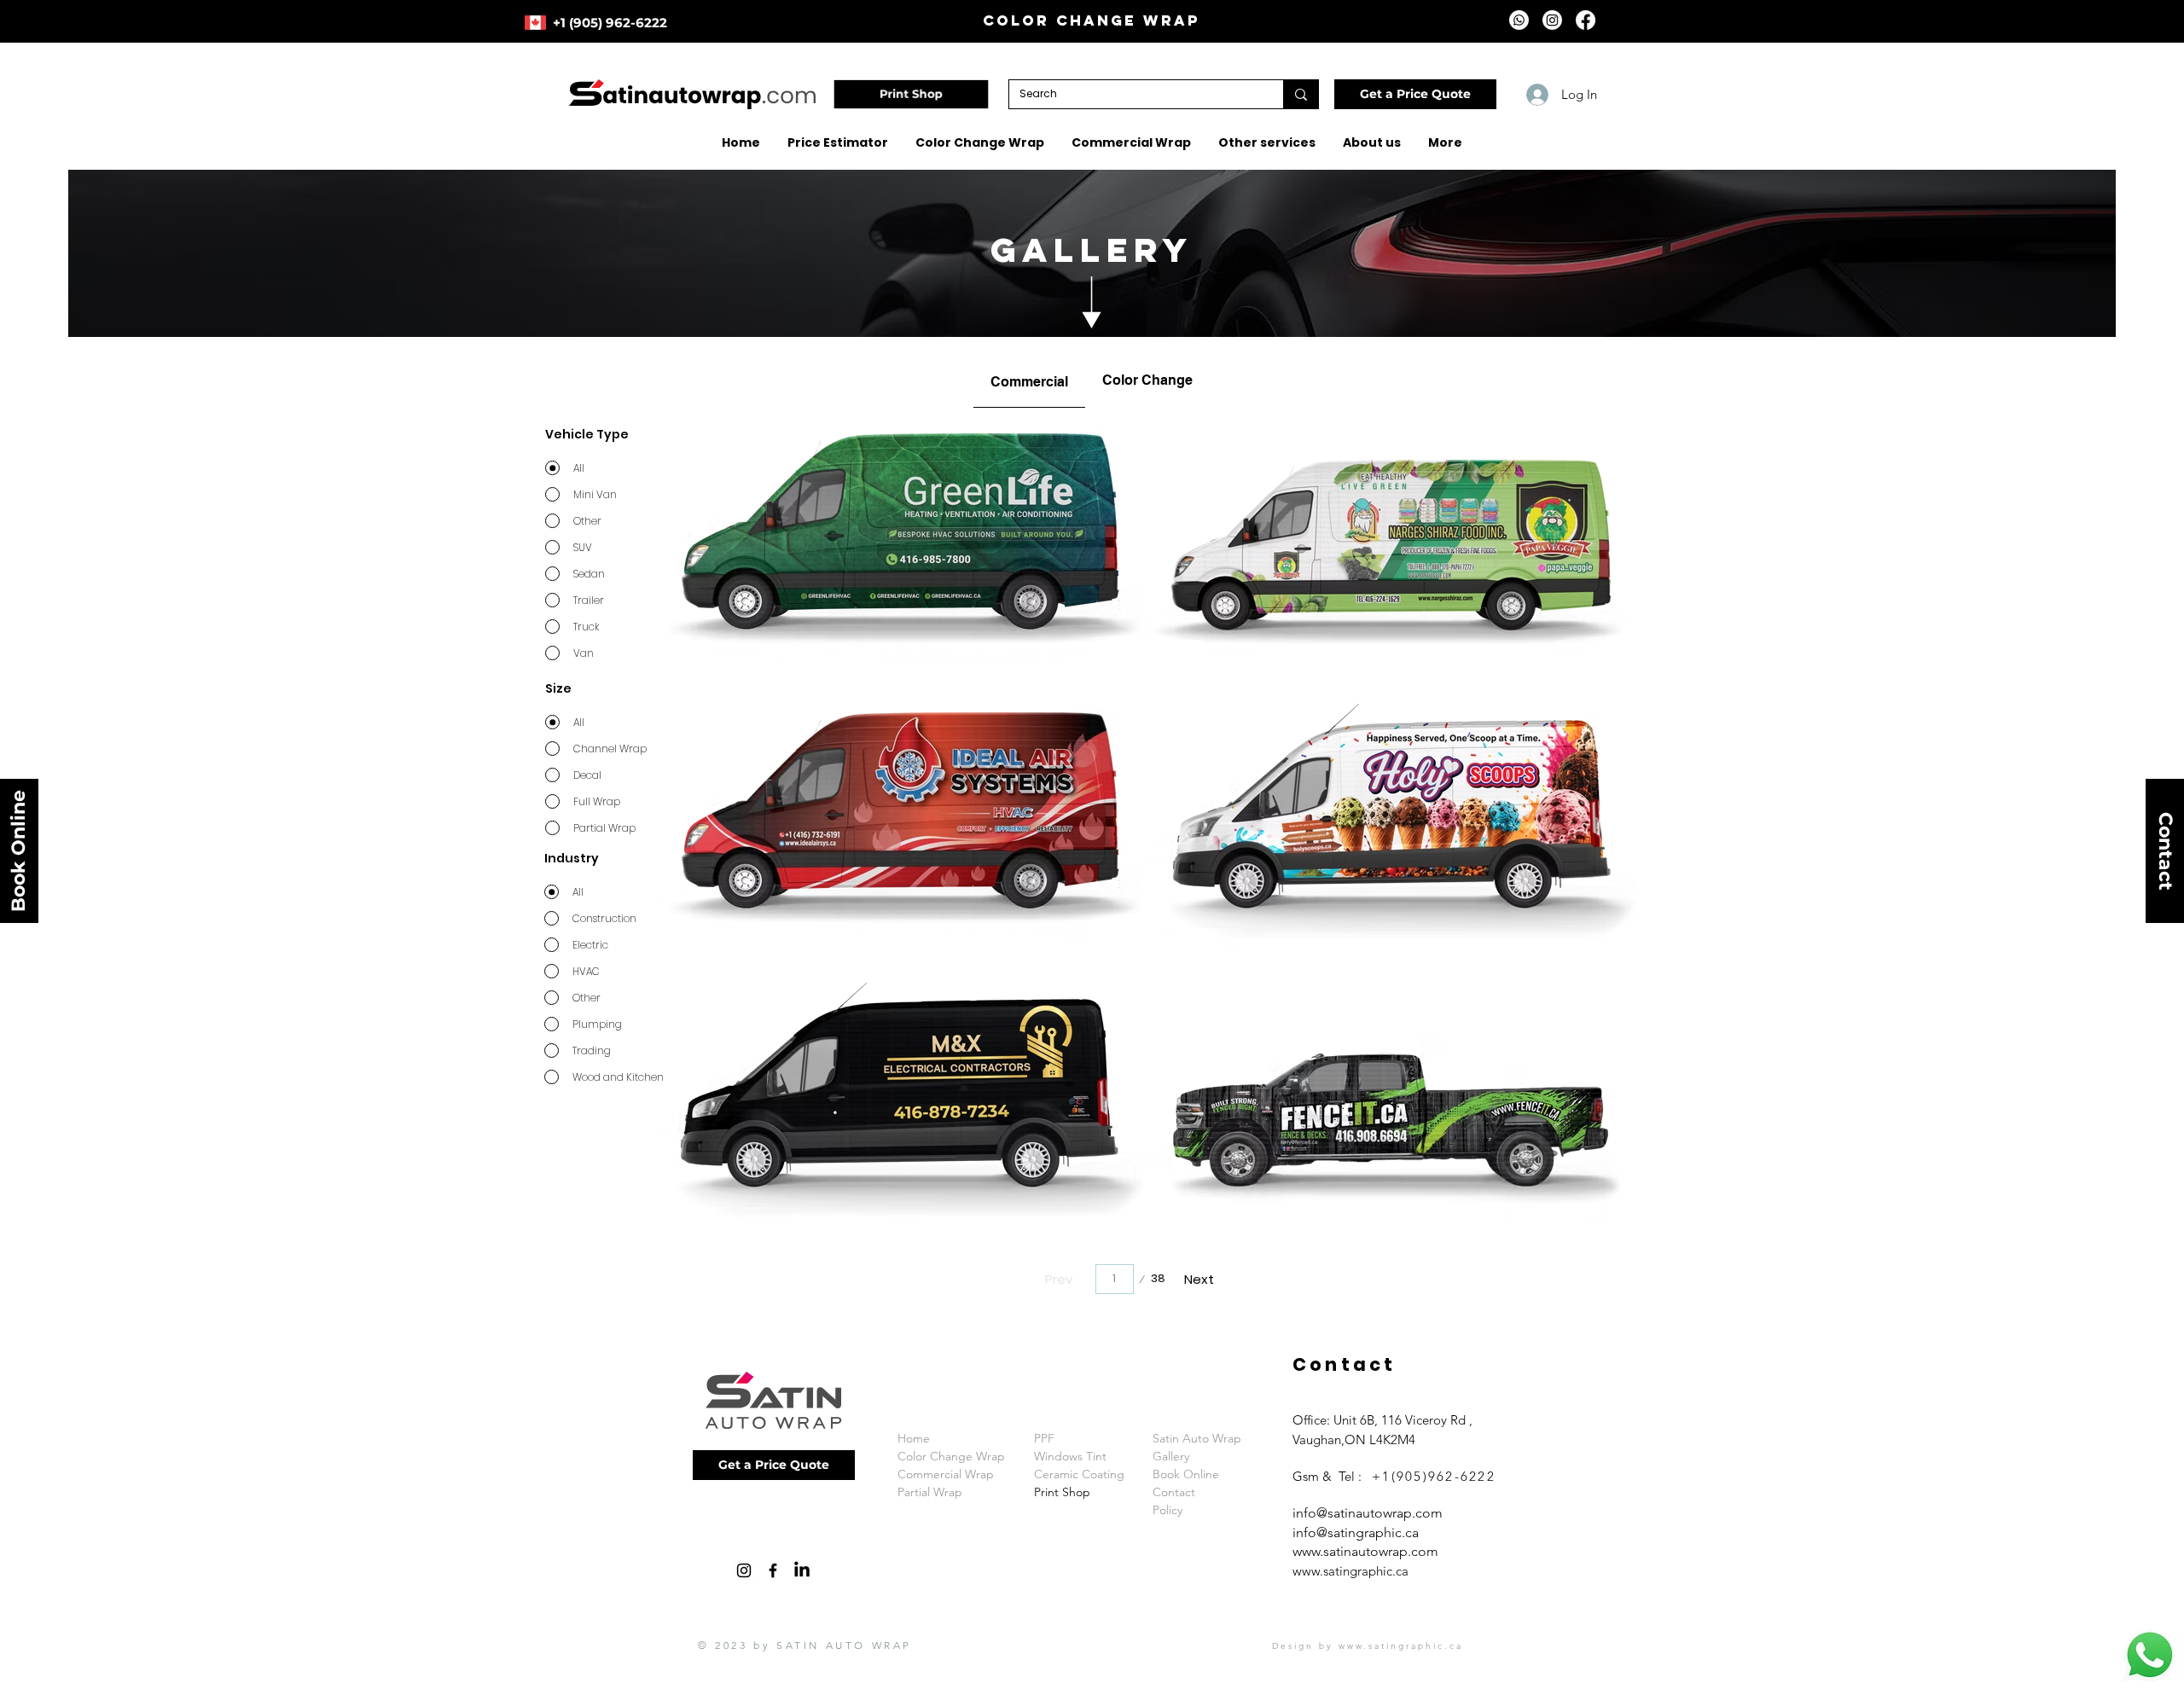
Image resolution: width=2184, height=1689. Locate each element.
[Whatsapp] (1519, 20)
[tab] (1029, 380)
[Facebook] (1586, 20)
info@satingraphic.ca (1356, 1532)
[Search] (1301, 94)
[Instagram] (1552, 20)
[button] (1415, 94)
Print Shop (1062, 1492)
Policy (1168, 1510)
